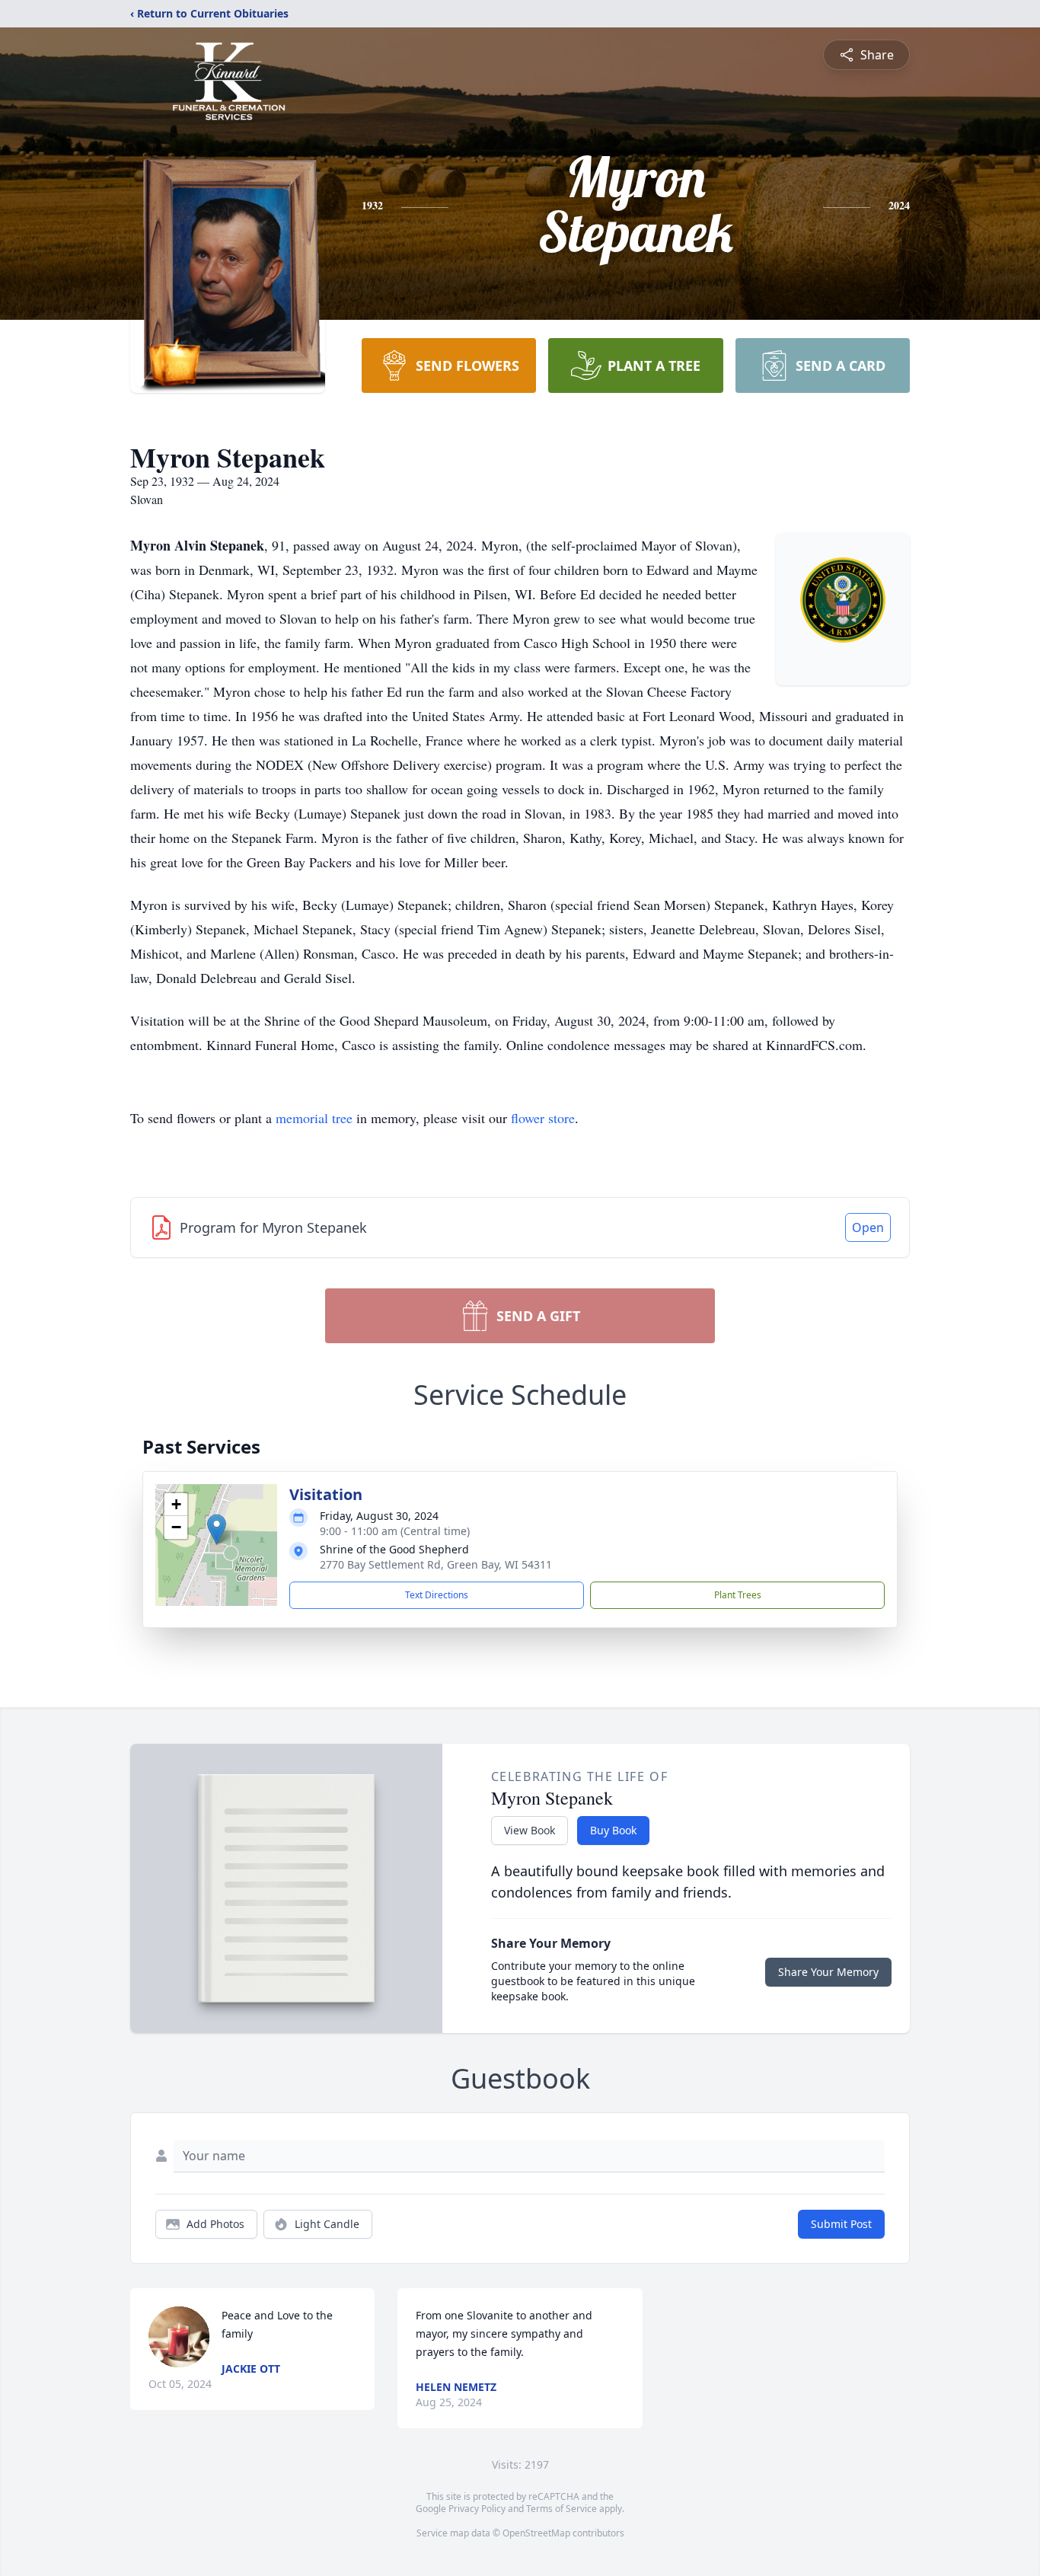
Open (868, 1227)
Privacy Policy (477, 2509)
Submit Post (841, 2224)
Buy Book (613, 1830)
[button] (217, 1529)
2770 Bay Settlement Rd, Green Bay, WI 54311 (436, 1564)
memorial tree (314, 1118)
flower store (543, 1118)
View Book (530, 1830)
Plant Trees (738, 1595)
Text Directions (437, 1595)
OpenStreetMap (536, 2533)
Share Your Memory (828, 1972)
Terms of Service (561, 2509)
